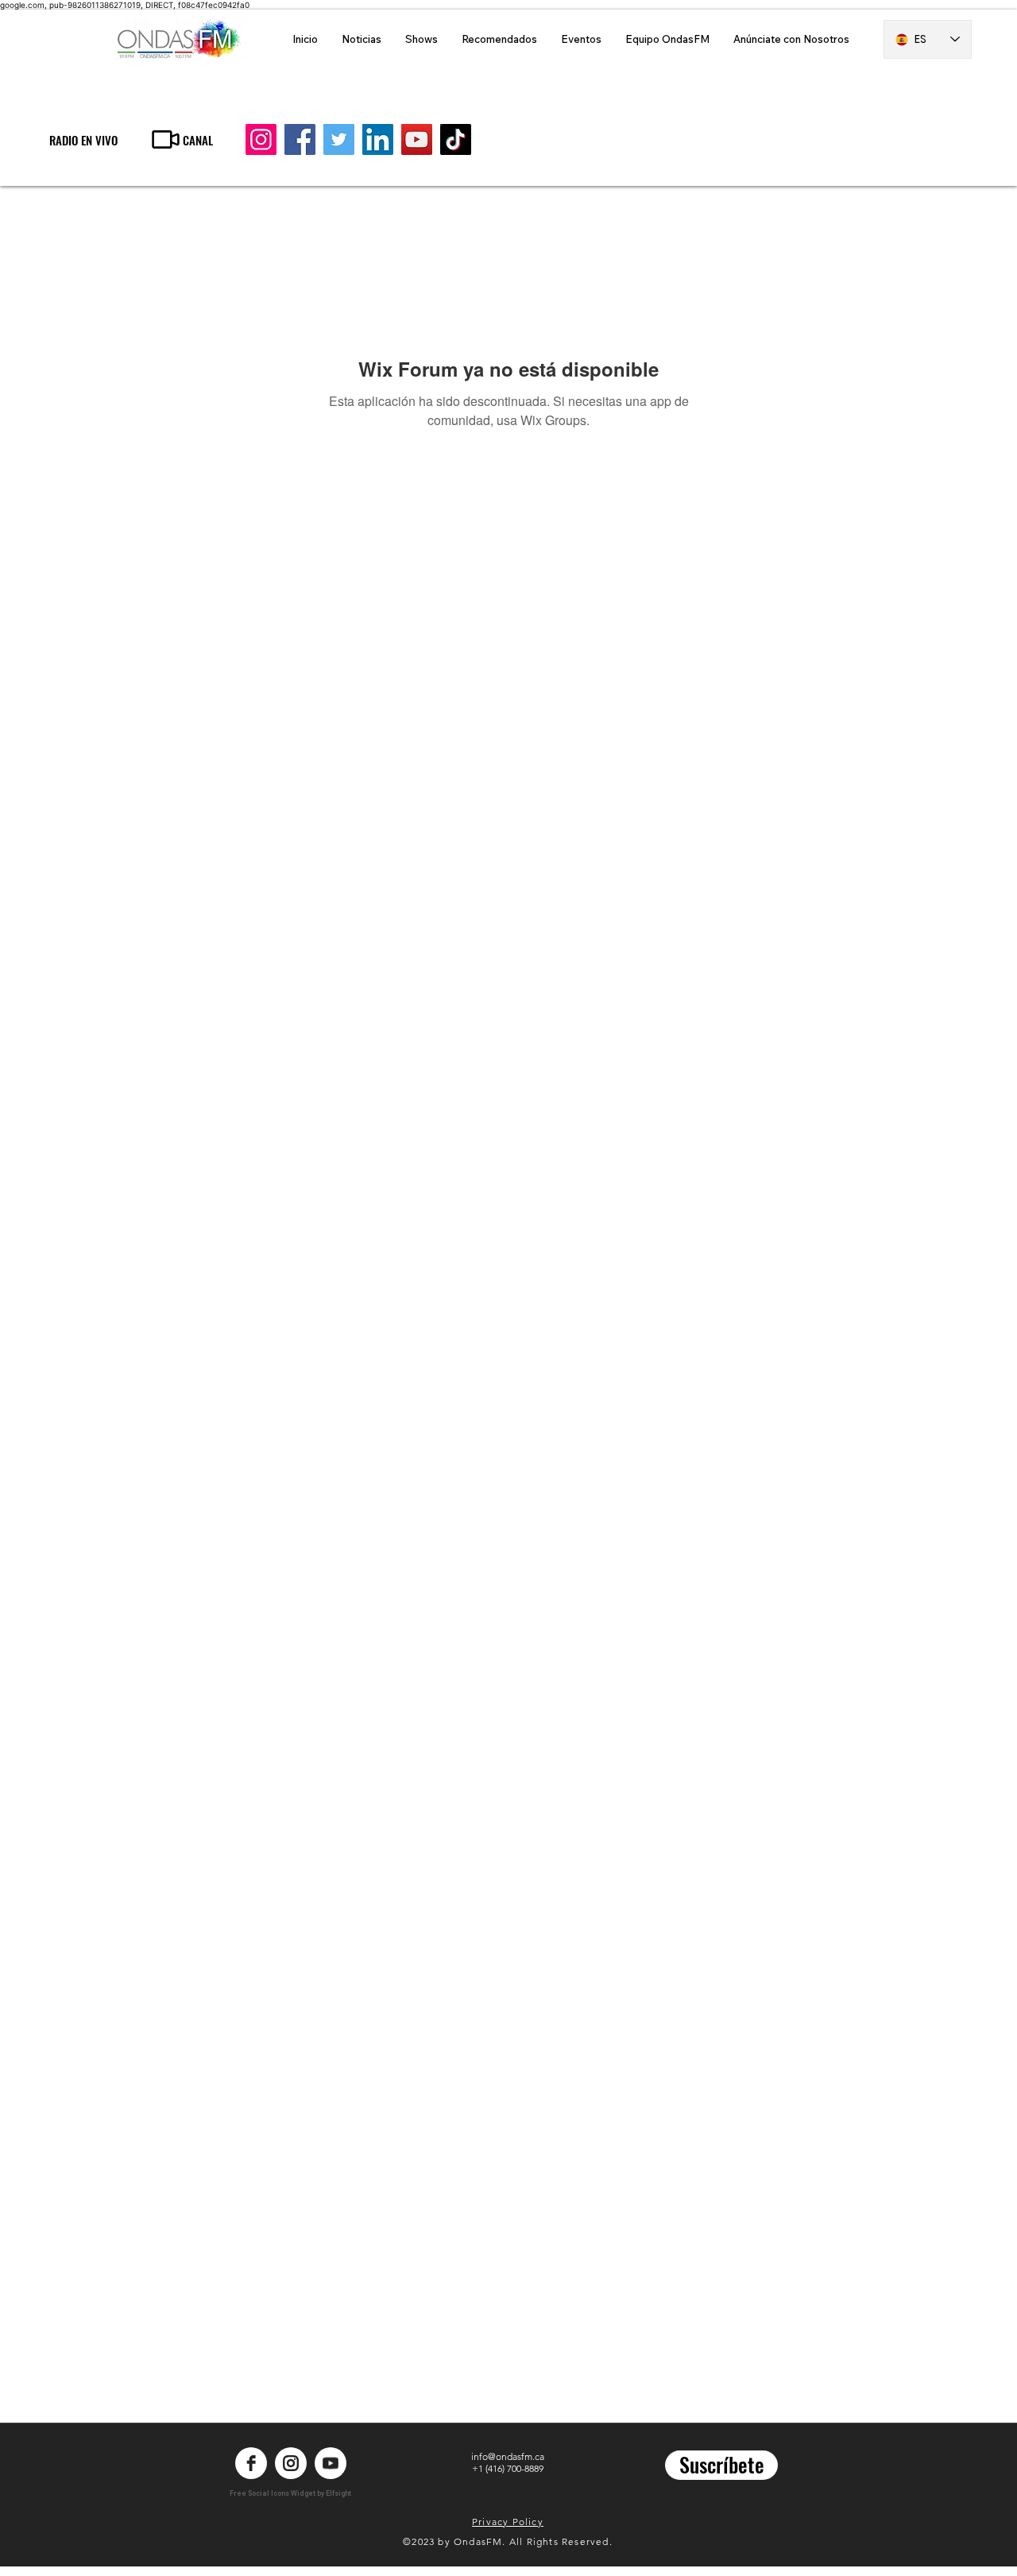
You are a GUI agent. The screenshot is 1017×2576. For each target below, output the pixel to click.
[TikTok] (456, 139)
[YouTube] (417, 139)
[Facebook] (300, 139)
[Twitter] (339, 139)
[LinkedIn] (378, 139)
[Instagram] (261, 139)
